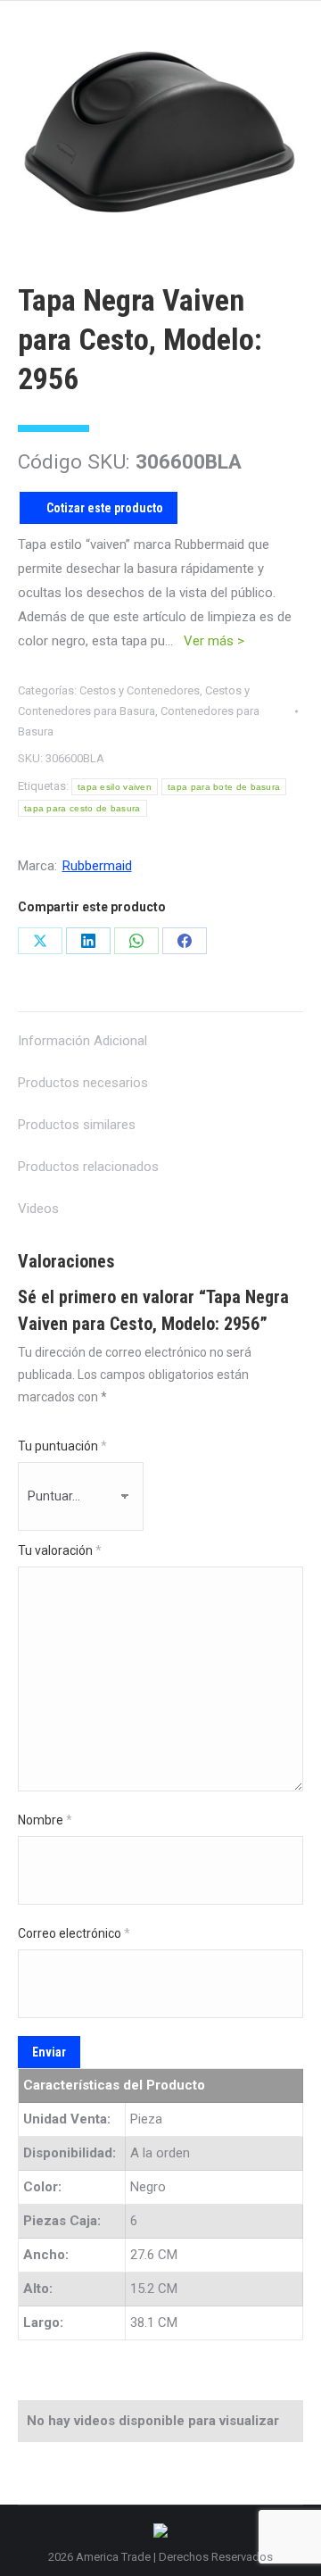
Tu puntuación (62, 1446)
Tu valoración (60, 1550)
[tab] (160, 1032)
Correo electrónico (74, 1933)
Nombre (45, 1820)
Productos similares (77, 1125)
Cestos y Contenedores (140, 690)
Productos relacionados (88, 1167)
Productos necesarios (83, 1083)
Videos (38, 1209)
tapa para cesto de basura (82, 808)
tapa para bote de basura (224, 787)
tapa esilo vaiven (115, 787)
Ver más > (214, 641)
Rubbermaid (97, 866)
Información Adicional (82, 1041)
